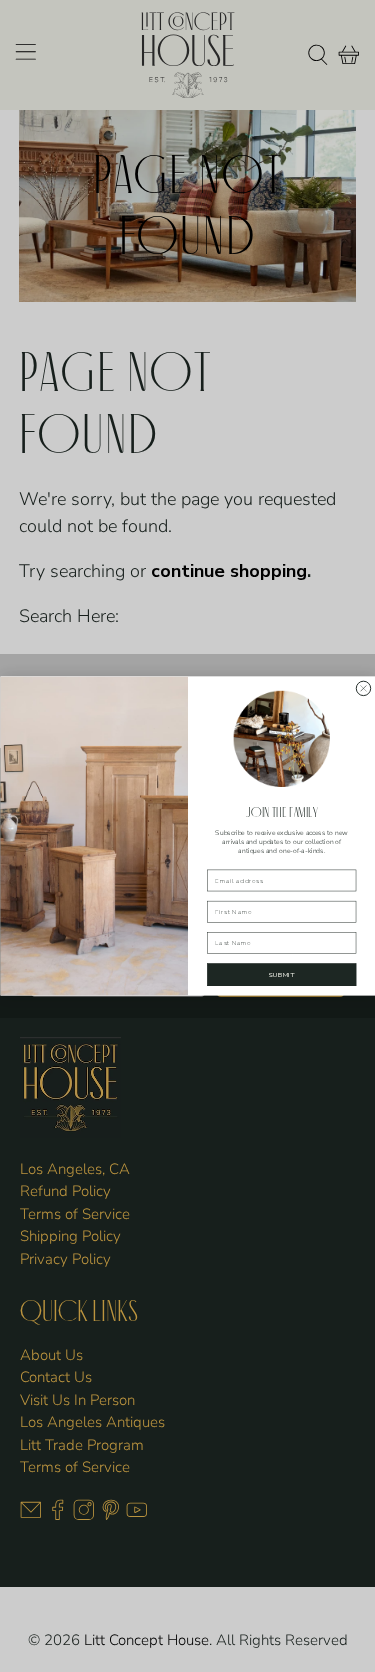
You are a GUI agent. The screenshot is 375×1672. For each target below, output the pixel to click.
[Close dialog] (363, 688)
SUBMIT (281, 974)
